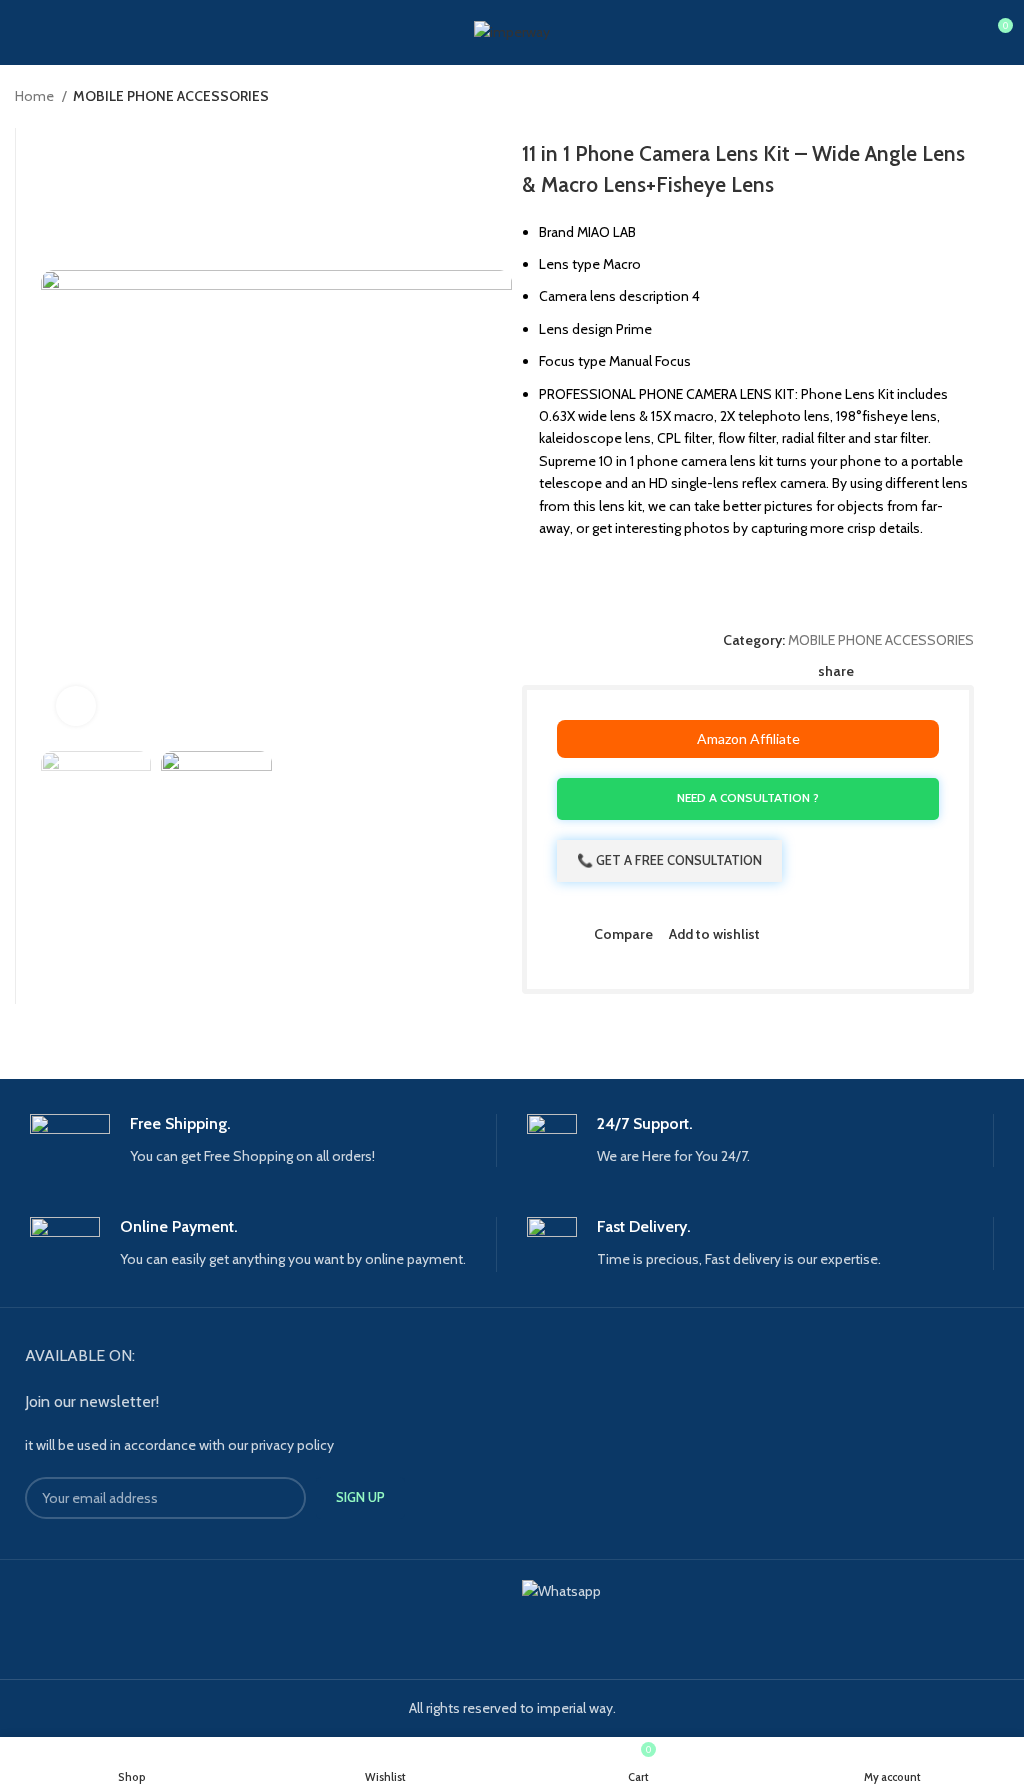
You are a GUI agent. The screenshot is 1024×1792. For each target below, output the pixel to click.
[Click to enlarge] (76, 706)
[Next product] (999, 98)
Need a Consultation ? (748, 797)
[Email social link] (916, 672)
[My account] (23, 33)
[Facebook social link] (870, 672)
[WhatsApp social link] (939, 672)
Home (36, 96)
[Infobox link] (263, 1140)
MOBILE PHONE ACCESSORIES (171, 96)
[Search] (57, 33)
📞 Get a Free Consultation (669, 860)
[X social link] (893, 672)
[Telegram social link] (962, 672)
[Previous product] (959, 98)
